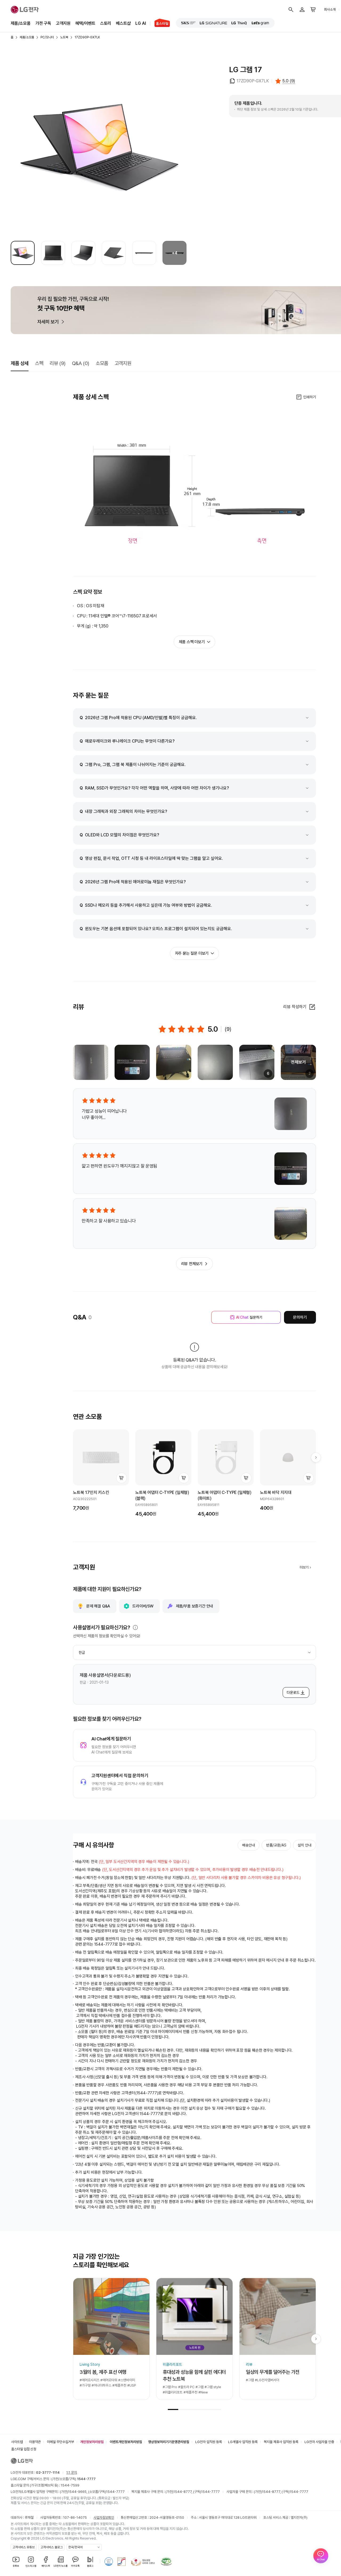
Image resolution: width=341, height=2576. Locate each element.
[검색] (291, 10)
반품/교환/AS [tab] (276, 1845)
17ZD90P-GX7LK (87, 37)
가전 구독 (43, 23)
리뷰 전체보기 (192, 1264)
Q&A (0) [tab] (81, 363)
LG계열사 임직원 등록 (243, 2211)
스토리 (106, 23)
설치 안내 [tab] (305, 1845)
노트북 (64, 37)
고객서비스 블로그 (52, 2316)
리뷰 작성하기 (295, 1007)
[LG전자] (25, 10)
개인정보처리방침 (92, 2211)
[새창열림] (188, 23)
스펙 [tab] (39, 363)
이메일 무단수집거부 (60, 2211)
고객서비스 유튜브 (24, 2316)
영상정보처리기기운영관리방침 (169, 2211)
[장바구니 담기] (121, 1478)
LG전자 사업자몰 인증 (319, 2211)
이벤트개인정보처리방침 (126, 2211)
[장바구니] (313, 10)
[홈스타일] (160, 23)
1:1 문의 (72, 2242)
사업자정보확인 (104, 2287)
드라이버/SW (143, 1606)
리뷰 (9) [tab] (58, 363)
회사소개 (330, 9)
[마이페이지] (302, 10)
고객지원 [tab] (123, 363)
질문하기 (249, 1317)
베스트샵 (123, 23)
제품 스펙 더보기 (192, 642)
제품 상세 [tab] (20, 363)
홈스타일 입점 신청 (24, 2218)
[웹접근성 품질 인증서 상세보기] (166, 2331)
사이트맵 (17, 2211)
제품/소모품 (21, 23)
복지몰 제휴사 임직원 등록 (281, 2211)
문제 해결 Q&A (98, 1606)
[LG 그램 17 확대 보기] (99, 147)
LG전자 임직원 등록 (209, 2211)
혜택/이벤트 (85, 23)
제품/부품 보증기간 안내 (194, 1606)
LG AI (141, 23)
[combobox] (194, 1652)
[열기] (135, 1627)
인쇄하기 (310, 397)
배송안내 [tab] (249, 1845)
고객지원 (63, 23)
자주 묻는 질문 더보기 (192, 953)
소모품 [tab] (102, 363)
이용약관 (35, 2211)
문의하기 (300, 1317)
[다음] (316, 1457)
